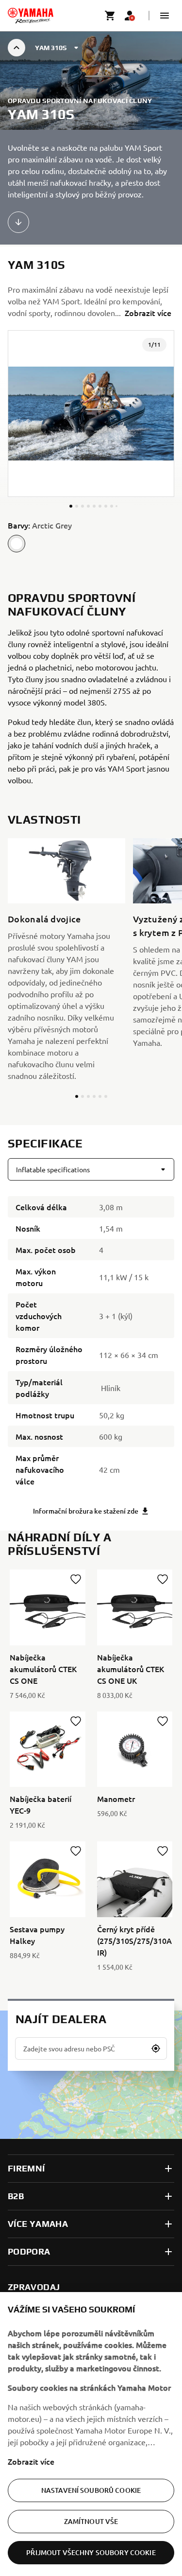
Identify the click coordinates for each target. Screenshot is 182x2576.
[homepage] (31, 16)
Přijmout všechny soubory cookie (91, 2552)
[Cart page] (110, 16)
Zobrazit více (31, 2461)
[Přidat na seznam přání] (76, 1579)
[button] (165, 16)
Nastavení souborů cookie (91, 2490)
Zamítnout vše (91, 2521)
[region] (91, 2434)
